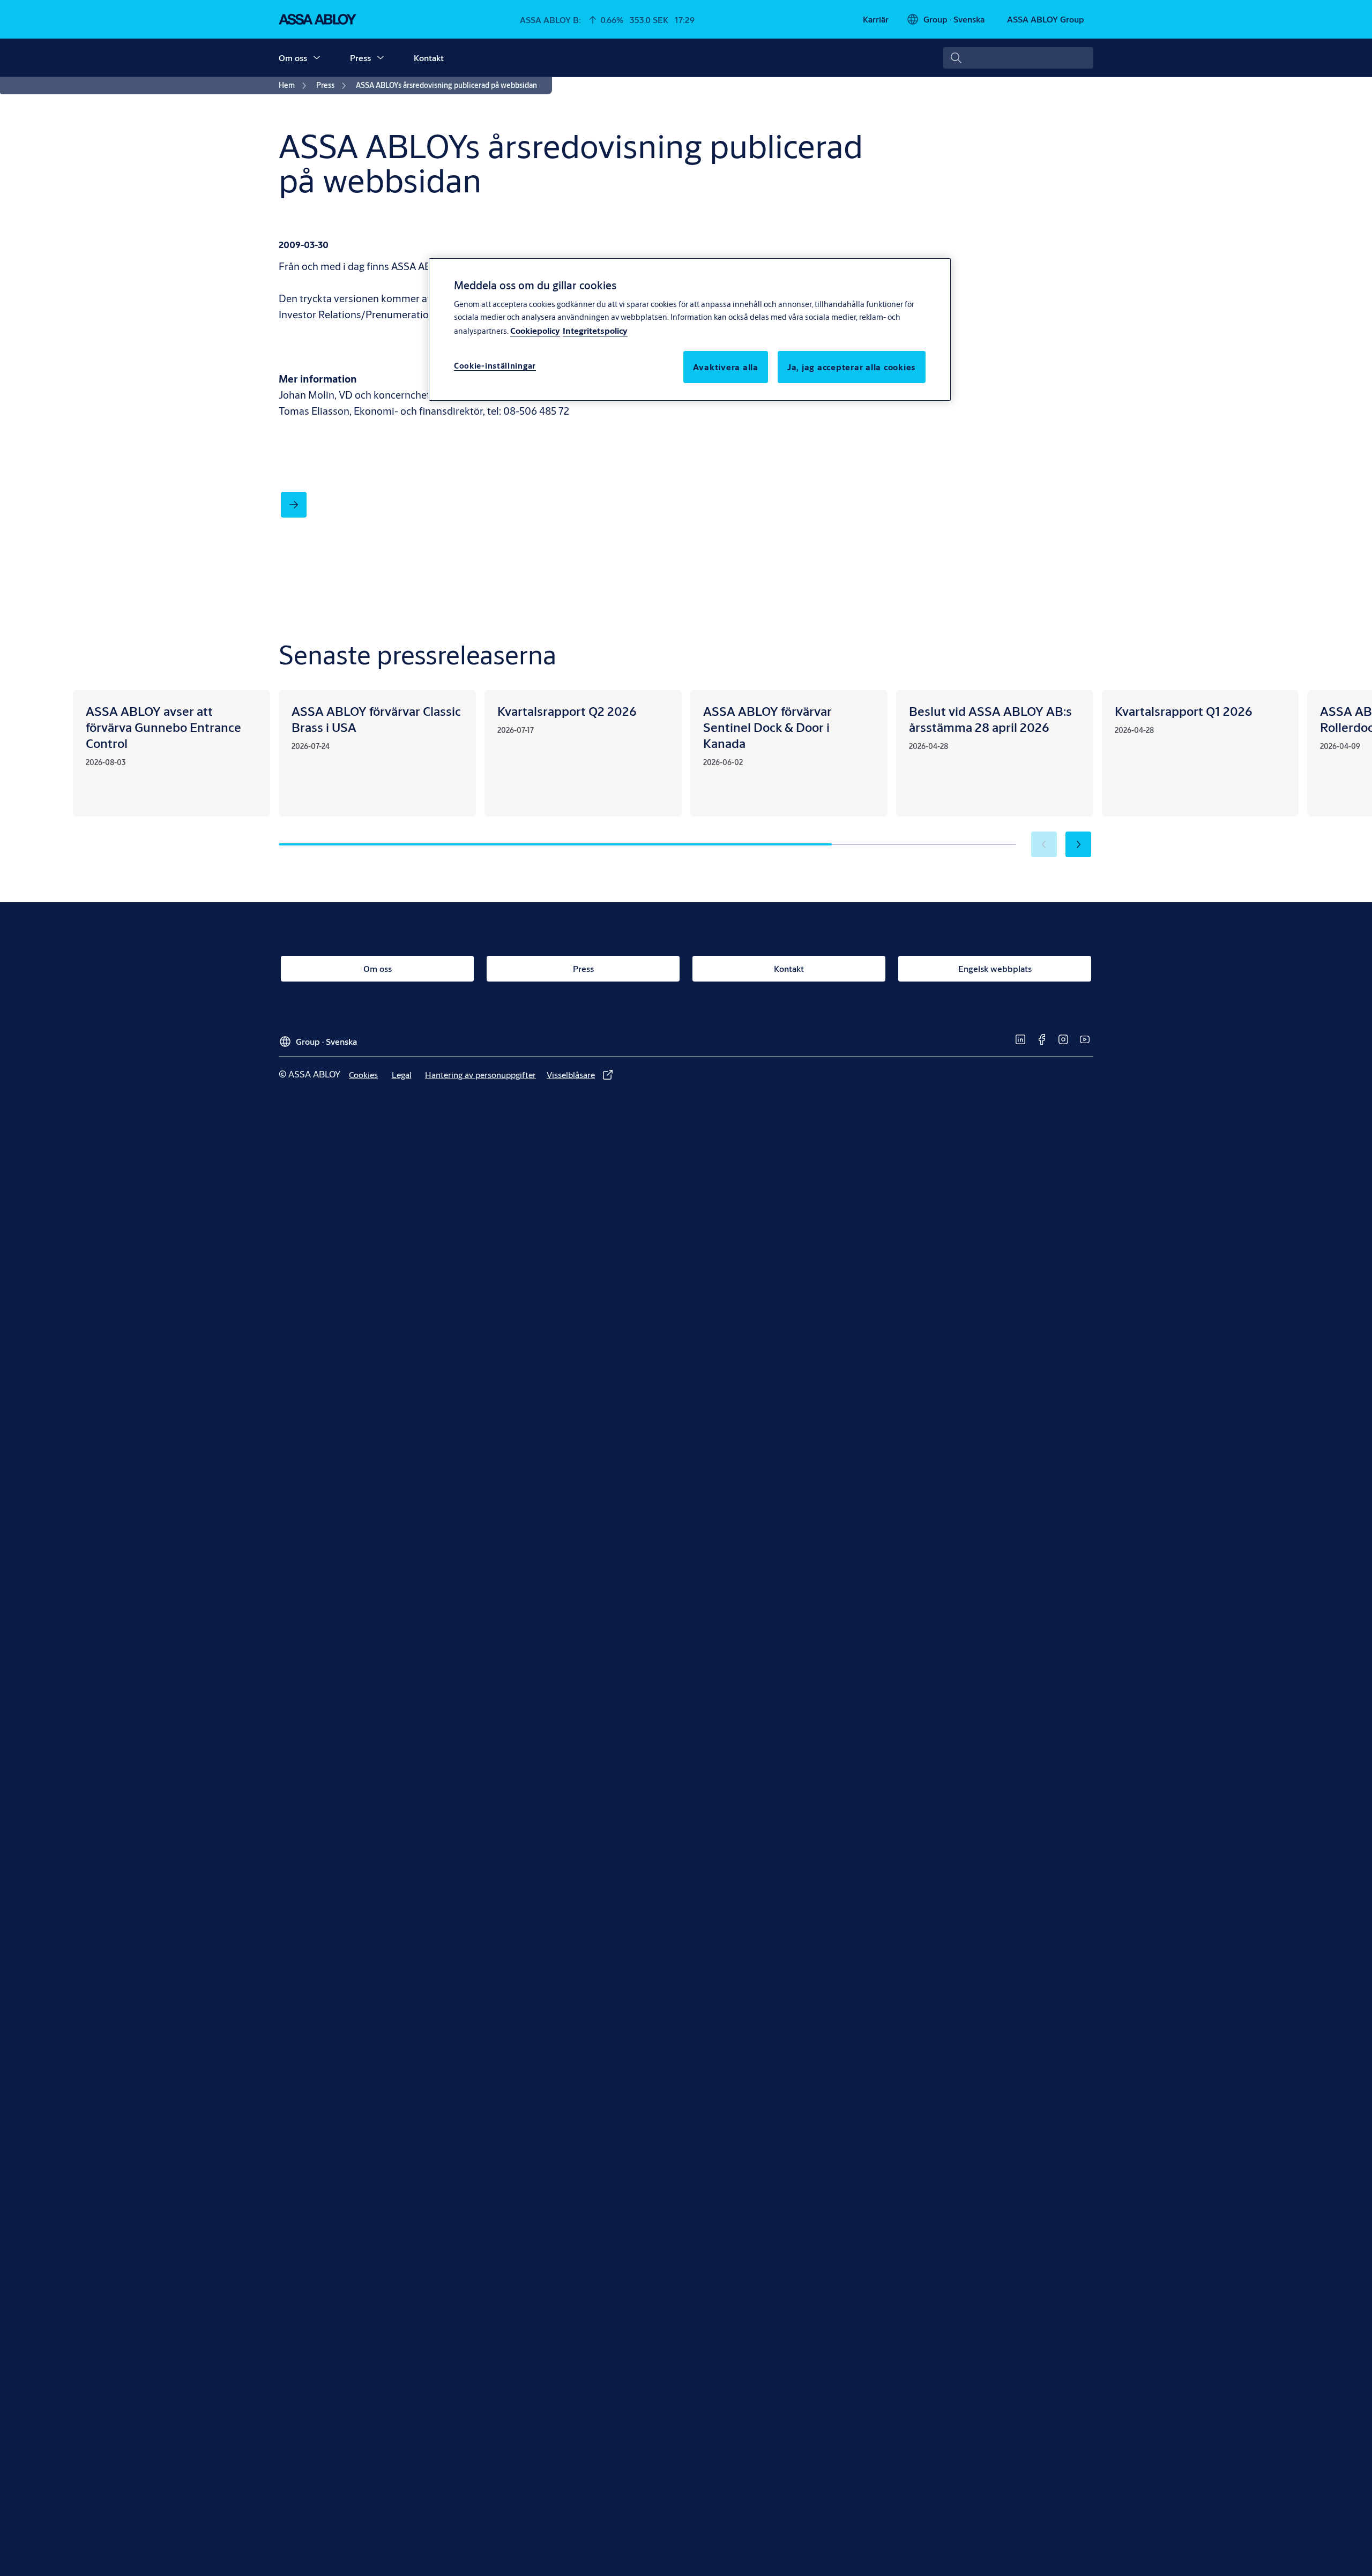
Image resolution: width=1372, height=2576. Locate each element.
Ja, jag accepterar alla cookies (852, 366)
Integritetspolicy (595, 330)
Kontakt (429, 58)
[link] (876, 19)
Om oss (293, 58)
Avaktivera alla (726, 366)
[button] (317, 58)
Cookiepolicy (535, 330)
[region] (690, 330)
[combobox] (1018, 58)
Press (360, 58)
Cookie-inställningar (495, 365)
